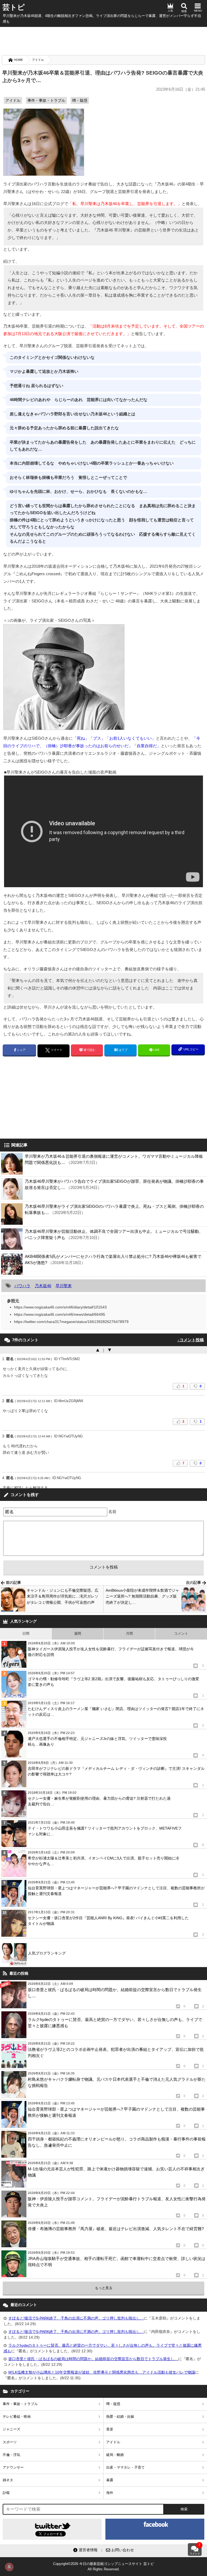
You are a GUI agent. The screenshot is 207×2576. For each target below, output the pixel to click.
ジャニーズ (11, 2429)
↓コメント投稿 (191, 1340)
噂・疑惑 (80, 100)
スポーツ (10, 2442)
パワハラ (22, 1286)
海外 (110, 2493)
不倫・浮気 (11, 2455)
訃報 (6, 2493)
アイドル (38, 60)
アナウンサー (13, 2467)
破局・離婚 (115, 2455)
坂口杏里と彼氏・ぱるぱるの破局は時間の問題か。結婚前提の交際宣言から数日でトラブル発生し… (93, 2359)
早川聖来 (64, 1286)
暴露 (110, 2480)
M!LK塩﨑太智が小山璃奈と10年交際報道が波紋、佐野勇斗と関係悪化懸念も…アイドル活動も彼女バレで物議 (102, 2372)
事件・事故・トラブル (46, 100)
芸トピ (14, 7)
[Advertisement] (103, 40)
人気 (170, 11)
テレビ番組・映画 (17, 2417)
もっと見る (104, 2288)
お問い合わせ (123, 2550)
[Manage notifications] (9, 2567)
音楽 (110, 2429)
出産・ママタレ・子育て (125, 2467)
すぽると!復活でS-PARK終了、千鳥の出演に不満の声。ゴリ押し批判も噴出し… (76, 2318)
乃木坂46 (43, 1286)
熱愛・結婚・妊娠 (120, 2417)
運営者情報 (88, 2550)
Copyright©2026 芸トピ (103, 2566)
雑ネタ (8, 2480)
